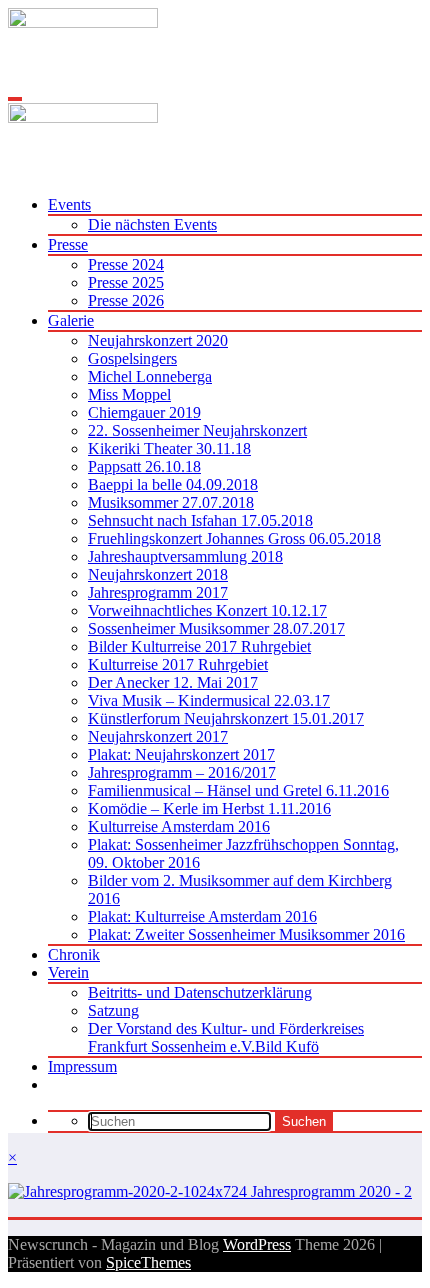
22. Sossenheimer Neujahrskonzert (197, 430)
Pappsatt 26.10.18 (144, 466)
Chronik (74, 954)
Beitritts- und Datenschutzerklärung (200, 992)
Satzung (113, 1010)
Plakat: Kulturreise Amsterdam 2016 (202, 916)
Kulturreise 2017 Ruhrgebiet (178, 664)
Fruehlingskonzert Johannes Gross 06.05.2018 (234, 538)
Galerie (71, 320)
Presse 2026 (126, 300)
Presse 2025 (126, 282)
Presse (68, 244)
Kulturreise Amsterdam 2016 (179, 826)
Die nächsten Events (152, 224)
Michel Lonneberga (150, 376)
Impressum (82, 1066)
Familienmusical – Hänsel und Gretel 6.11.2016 (238, 790)
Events (69, 204)
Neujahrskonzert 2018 (158, 574)
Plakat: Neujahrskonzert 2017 (181, 754)
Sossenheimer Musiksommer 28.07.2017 (216, 628)
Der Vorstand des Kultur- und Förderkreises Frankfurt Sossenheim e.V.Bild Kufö (226, 1037)
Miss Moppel (129, 394)
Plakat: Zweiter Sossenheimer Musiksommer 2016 (246, 934)
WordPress (257, 1244)
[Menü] (15, 99)
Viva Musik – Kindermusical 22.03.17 (209, 700)
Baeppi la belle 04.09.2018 (173, 484)
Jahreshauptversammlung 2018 (185, 556)
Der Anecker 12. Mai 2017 (173, 682)
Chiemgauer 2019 (144, 412)
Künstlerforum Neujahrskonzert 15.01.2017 (226, 718)
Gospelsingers (132, 358)
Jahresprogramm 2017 (158, 592)
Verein (68, 972)
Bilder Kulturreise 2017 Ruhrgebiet (199, 646)
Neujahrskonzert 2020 (158, 340)
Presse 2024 (126, 264)
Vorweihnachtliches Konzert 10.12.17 (207, 610)
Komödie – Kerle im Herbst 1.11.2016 (209, 808)
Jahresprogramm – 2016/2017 (182, 772)
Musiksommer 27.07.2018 (171, 502)
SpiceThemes (148, 1262)
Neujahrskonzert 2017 (158, 736)
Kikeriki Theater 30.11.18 (169, 448)
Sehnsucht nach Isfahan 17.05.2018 (200, 520)
